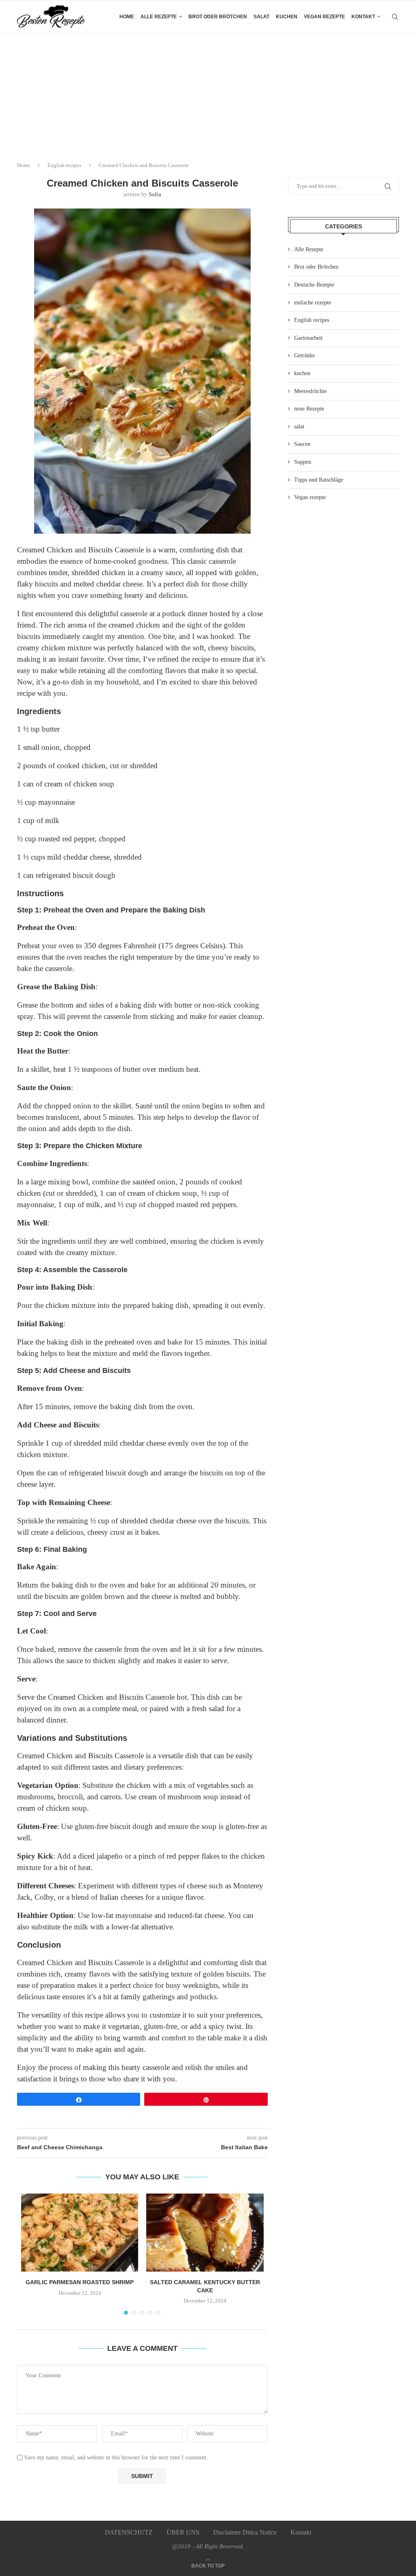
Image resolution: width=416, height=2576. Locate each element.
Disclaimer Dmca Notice (245, 2532)
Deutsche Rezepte (314, 285)
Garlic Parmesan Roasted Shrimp (80, 2282)
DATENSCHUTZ (129, 2532)
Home (127, 17)
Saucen (302, 444)
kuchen (287, 17)
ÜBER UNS (183, 2532)
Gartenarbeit (308, 338)
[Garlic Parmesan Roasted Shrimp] (80, 2233)
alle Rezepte (159, 17)
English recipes (64, 165)
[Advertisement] (208, 94)
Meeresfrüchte (310, 391)
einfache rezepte (313, 303)
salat (261, 17)
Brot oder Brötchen (218, 17)
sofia (155, 194)
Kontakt (363, 17)
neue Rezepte (309, 409)
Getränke (304, 355)
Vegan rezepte (324, 17)
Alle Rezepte (309, 249)
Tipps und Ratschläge (319, 480)
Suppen (303, 462)
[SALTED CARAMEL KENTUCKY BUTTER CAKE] (205, 2233)
